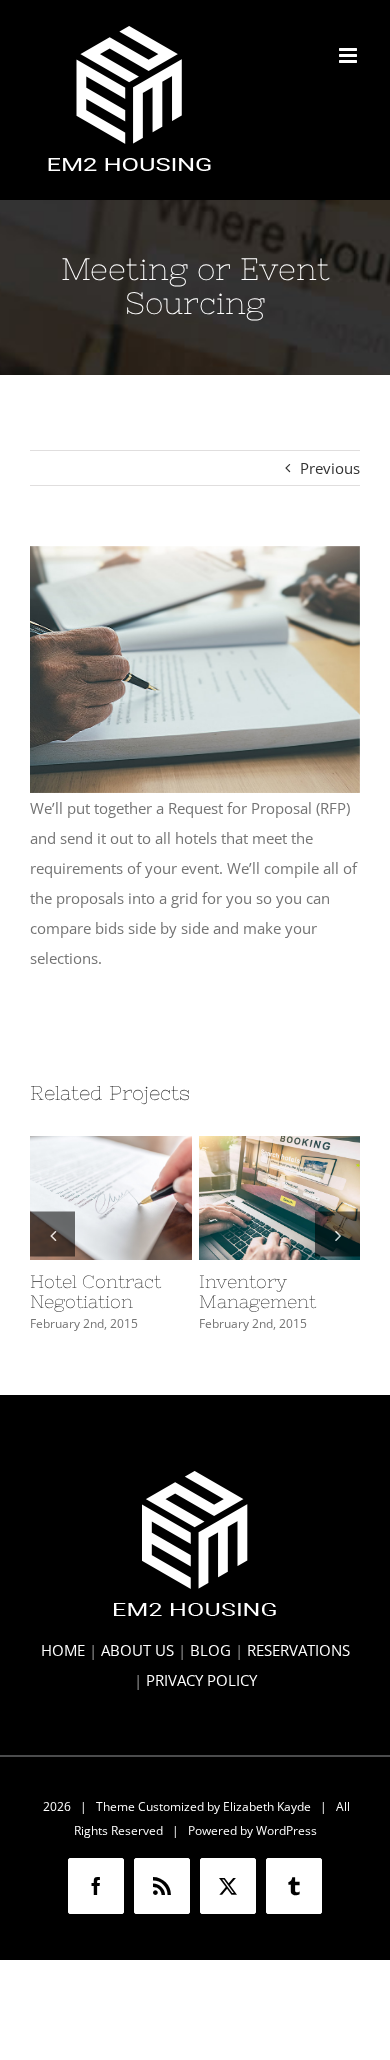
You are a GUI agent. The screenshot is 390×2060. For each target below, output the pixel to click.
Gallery (111, 1228)
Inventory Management (275, 1168)
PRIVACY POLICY (201, 1680)
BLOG (210, 1650)
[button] (52, 1234)
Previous (330, 468)
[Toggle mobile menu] (349, 55)
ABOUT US (137, 1650)
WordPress (286, 1830)
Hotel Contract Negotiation (106, 1168)
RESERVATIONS (298, 1650)
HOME (63, 1650)
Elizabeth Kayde (267, 1806)
